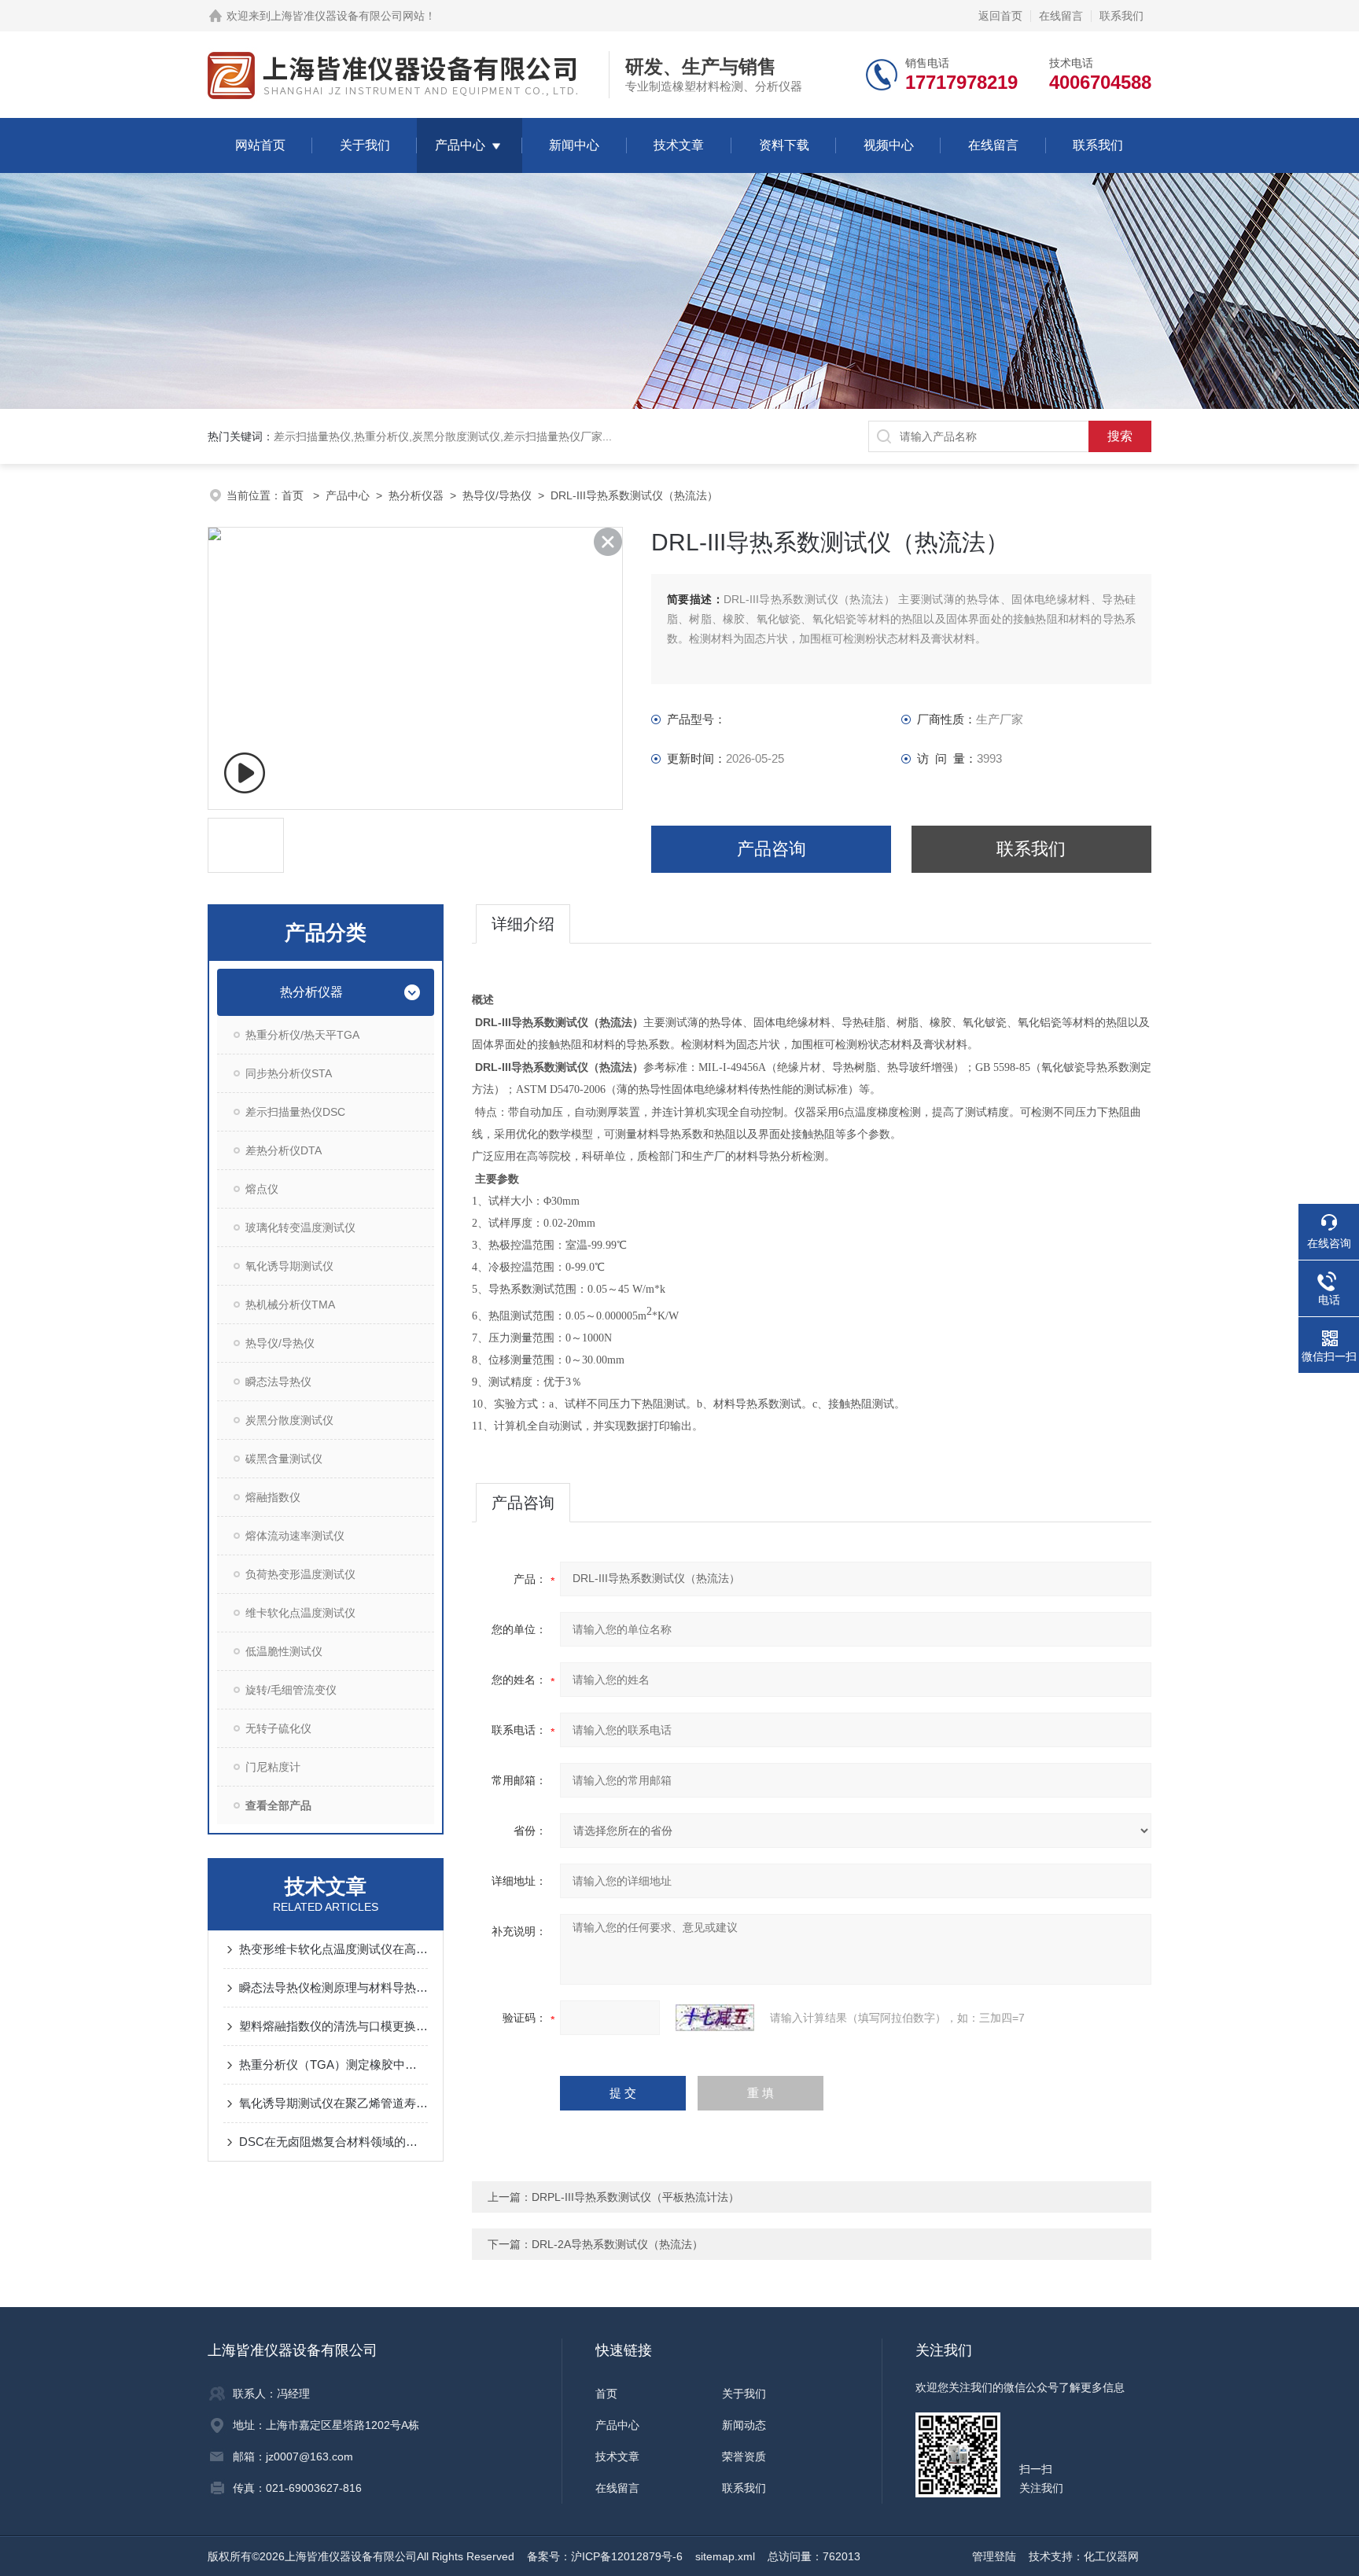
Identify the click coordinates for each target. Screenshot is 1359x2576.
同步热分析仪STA (289, 1073)
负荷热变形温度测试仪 (300, 1574)
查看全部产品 (278, 1805)
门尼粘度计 (273, 1767)
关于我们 (365, 145)
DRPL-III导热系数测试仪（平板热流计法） (635, 2197)
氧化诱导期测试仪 (289, 1266)
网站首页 (260, 145)
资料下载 (784, 145)
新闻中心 (574, 145)
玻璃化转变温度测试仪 (300, 1227)
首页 (294, 495)
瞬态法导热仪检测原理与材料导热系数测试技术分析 (333, 1987)
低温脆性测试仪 (284, 1651)
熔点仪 (262, 1189)
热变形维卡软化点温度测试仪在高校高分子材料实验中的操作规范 (333, 1949)
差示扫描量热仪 (312, 436)
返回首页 (1000, 16)
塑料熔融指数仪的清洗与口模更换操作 (333, 2026)
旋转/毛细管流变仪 (291, 1690)
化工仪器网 (1111, 2556)
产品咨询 (772, 849)
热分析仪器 (416, 495)
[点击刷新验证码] (715, 2018)
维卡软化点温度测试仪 (300, 1613)
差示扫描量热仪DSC (295, 1112)
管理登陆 (994, 2556)
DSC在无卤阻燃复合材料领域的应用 (333, 2142)
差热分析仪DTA (284, 1150)
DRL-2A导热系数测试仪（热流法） (617, 2244)
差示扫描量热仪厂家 (553, 436)
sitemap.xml (725, 2556)
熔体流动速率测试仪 (295, 1536)
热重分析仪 (381, 436)
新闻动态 (744, 2425)
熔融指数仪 (273, 1497)
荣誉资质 (744, 2456)
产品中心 (460, 145)
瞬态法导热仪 (278, 1382)
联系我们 (1121, 16)
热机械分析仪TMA (290, 1305)
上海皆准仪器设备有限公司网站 (348, 16)
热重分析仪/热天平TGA (302, 1035)
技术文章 (679, 145)
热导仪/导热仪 (497, 495)
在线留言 (1061, 16)
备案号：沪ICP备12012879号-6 (605, 2556)
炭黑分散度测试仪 (456, 436)
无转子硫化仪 (278, 1728)
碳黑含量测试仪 (284, 1459)
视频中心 (889, 145)
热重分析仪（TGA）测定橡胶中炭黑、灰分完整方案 (333, 2064)
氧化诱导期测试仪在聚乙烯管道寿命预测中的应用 (333, 2103)
